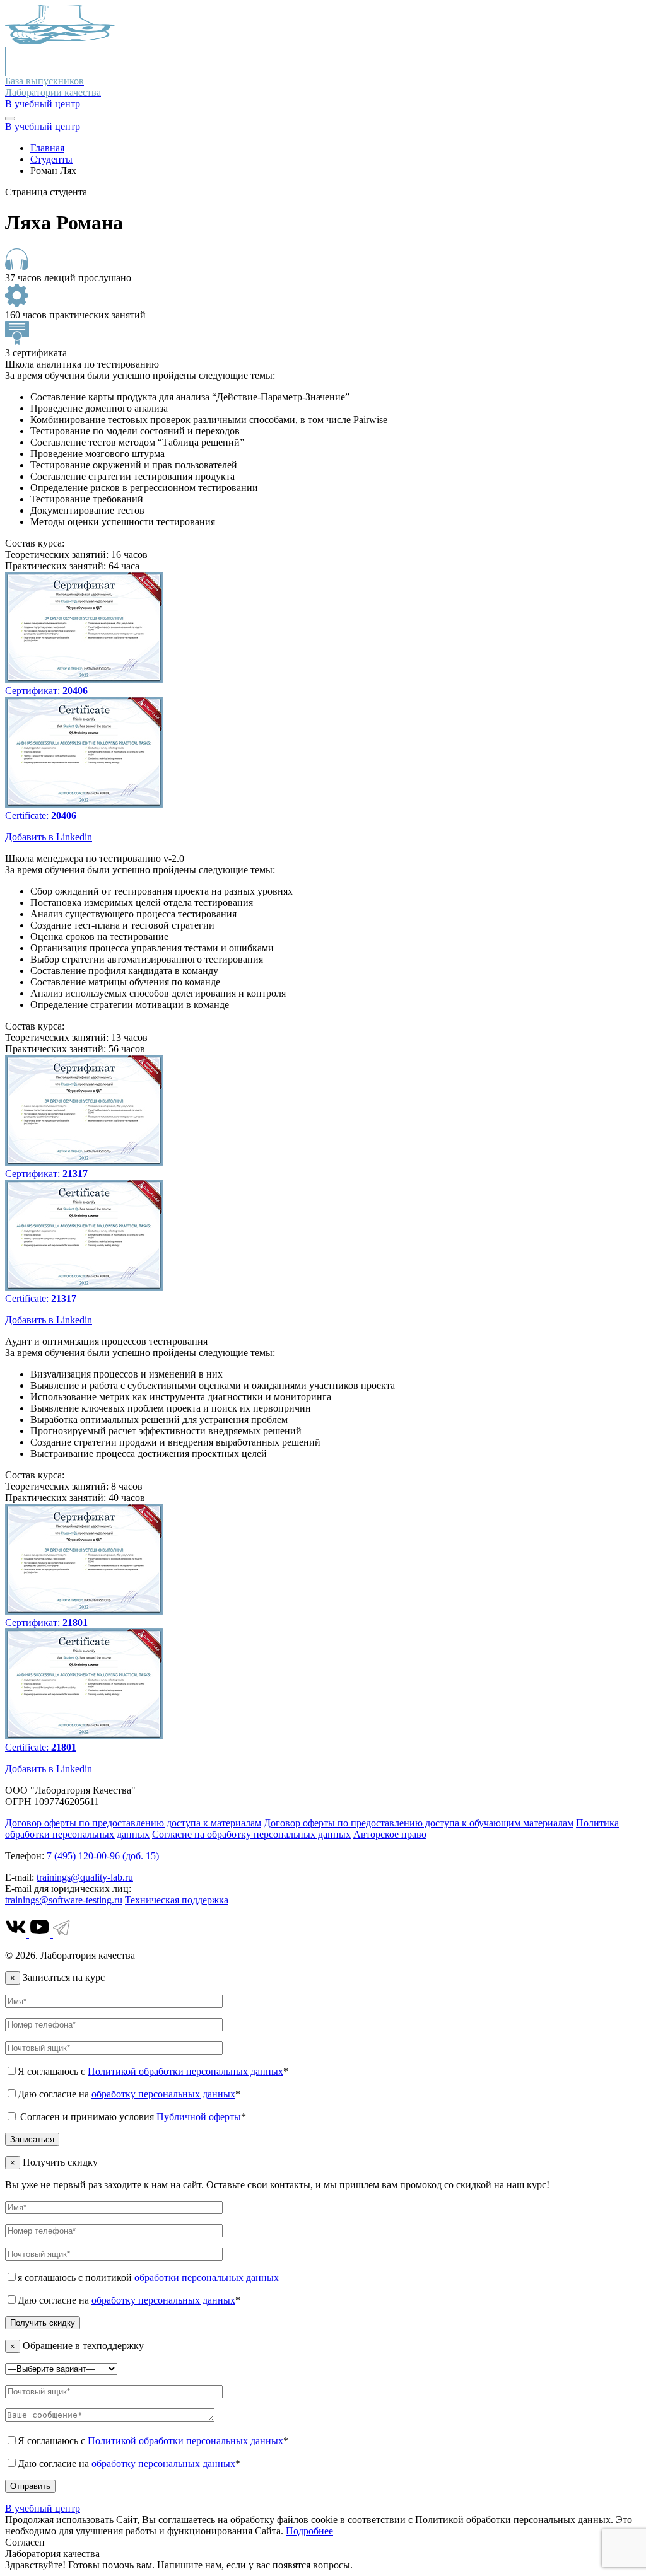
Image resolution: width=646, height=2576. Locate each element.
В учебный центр (43, 104)
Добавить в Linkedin (49, 837)
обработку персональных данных (163, 2094)
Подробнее (309, 2531)
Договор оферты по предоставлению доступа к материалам (133, 1823)
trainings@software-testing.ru (64, 1900)
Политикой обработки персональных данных (185, 2071)
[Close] (10, 119)
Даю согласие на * (129, 2094)
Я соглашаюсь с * (153, 2071)
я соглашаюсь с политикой (148, 2277)
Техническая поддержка (177, 1900)
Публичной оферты (199, 2117)
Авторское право (390, 1834)
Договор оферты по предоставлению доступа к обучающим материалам (419, 1823)
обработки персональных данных (207, 2277)
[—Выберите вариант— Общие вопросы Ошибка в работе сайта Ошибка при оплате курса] (61, 2368)
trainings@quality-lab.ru (85, 1877)
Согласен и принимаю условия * (132, 2117)
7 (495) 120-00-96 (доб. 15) (103, 1856)
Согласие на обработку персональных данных (251, 1834)
